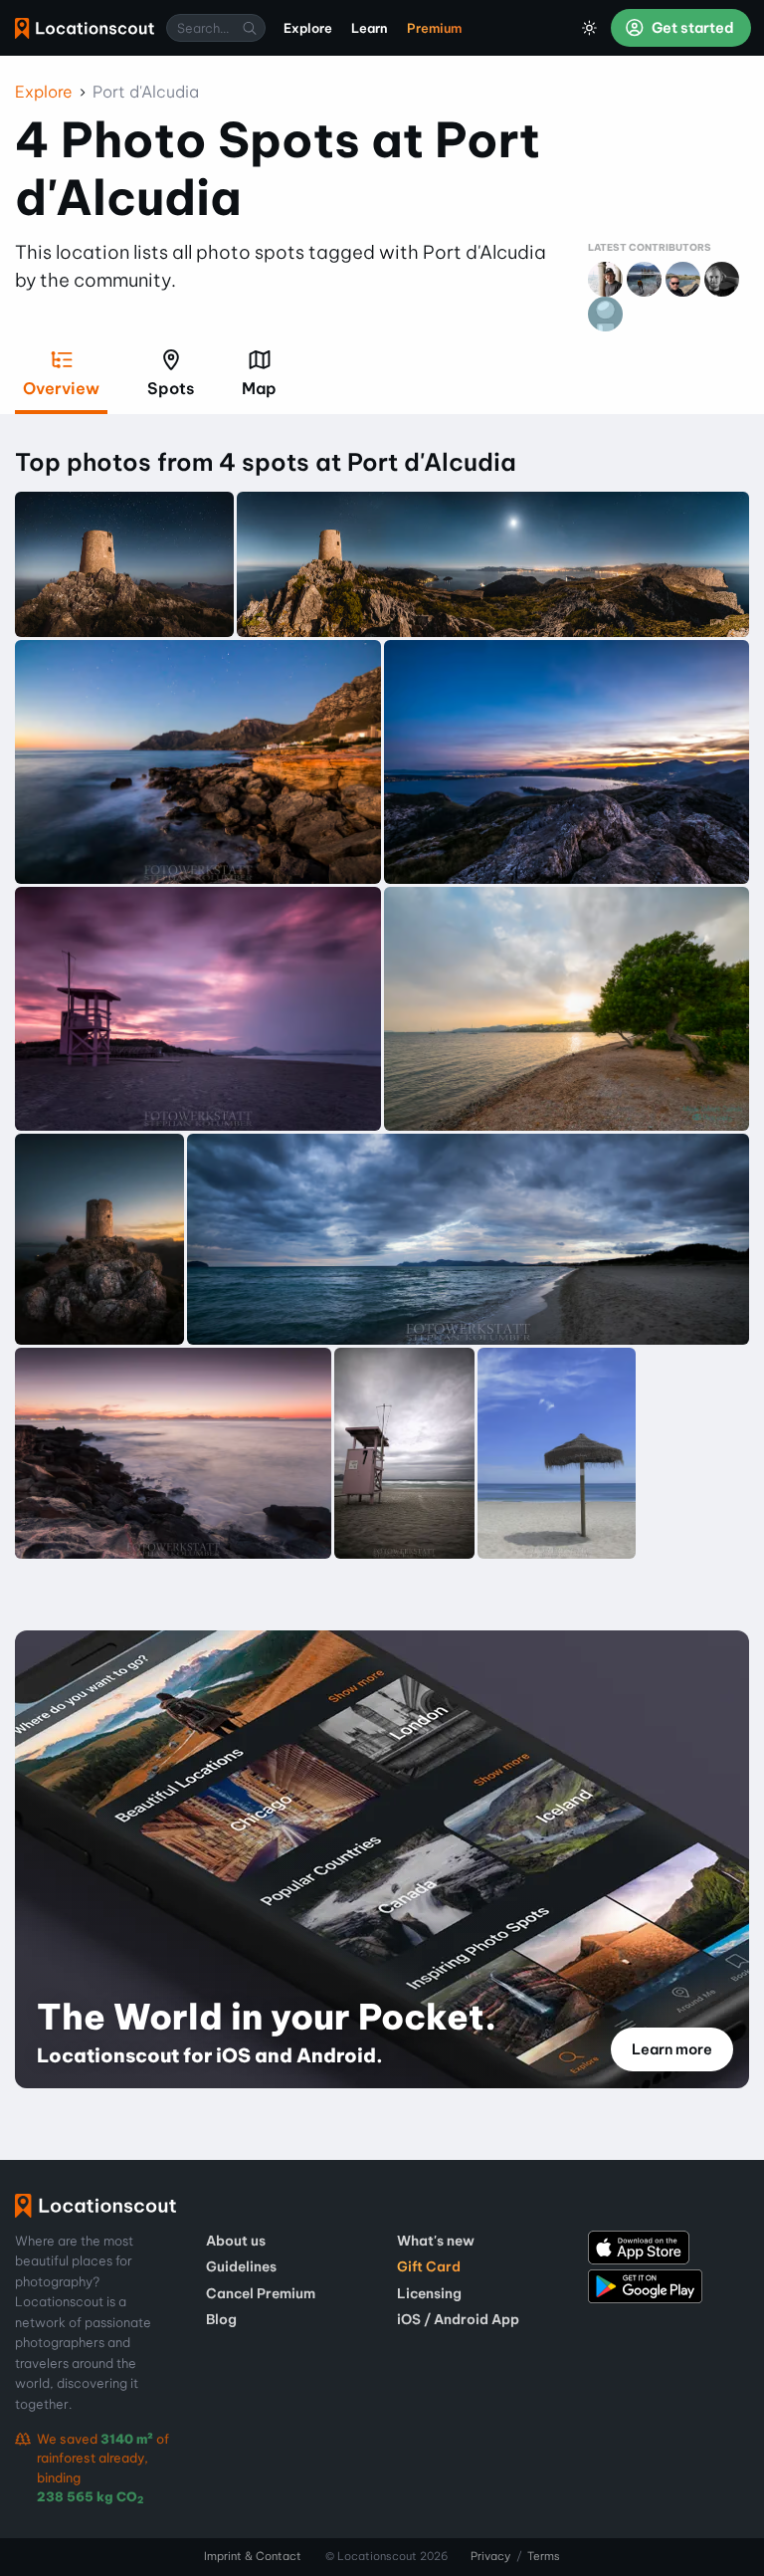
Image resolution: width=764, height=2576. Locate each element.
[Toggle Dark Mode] (590, 28)
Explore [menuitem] (308, 28)
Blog (221, 2319)
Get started (691, 28)
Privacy (490, 2556)
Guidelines (241, 2266)
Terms (544, 2556)
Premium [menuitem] (434, 28)
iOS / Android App (458, 2319)
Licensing (429, 2293)
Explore (44, 92)
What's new (436, 2241)
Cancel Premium (261, 2293)
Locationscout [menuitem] (85, 28)
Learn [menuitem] (370, 28)
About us (236, 2241)
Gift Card (429, 2266)
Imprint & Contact (253, 2556)
